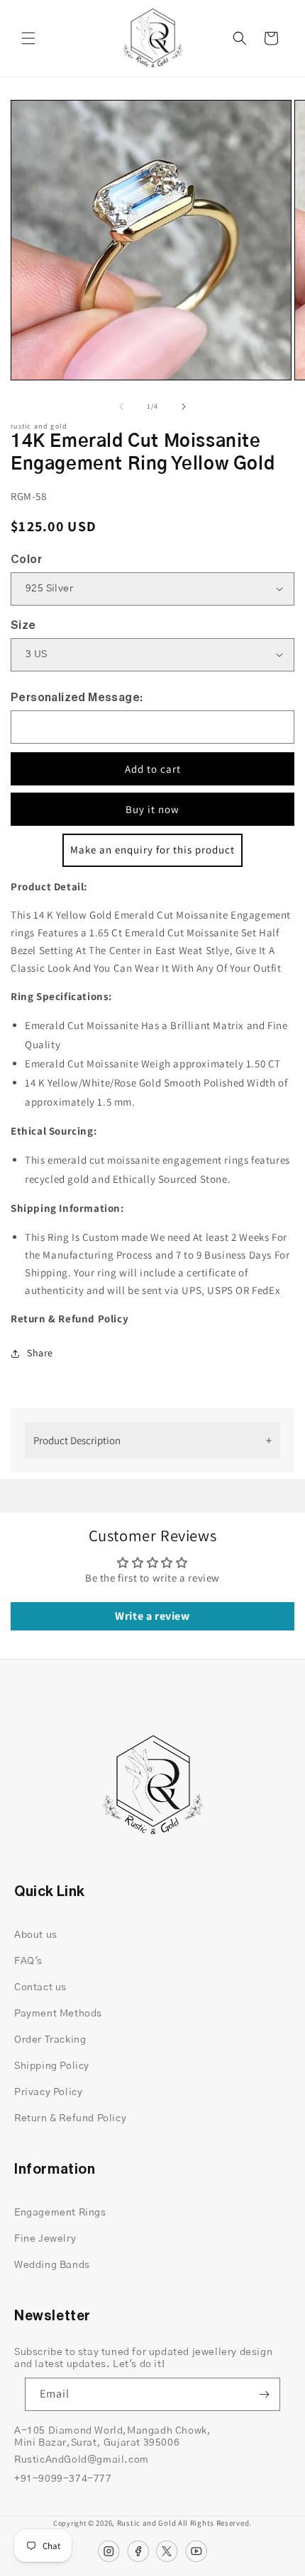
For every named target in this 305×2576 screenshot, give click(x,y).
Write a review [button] (152, 1616)
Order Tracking (50, 2040)
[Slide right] (184, 407)
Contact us (40, 1987)
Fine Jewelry (45, 2239)
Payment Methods (58, 2014)
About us (36, 1935)
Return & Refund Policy (70, 2118)
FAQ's (28, 1961)
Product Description (77, 1440)
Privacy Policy (48, 2092)
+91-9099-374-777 (63, 2479)
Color (26, 560)
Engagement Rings (60, 2213)
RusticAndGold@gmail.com (82, 2460)
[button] (28, 38)
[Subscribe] (264, 2394)
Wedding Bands (52, 2265)
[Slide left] (121, 407)
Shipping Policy (52, 2066)
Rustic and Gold (147, 2523)
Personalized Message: (77, 698)
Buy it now (152, 809)
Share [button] (40, 1353)
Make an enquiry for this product (152, 850)
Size (23, 625)
